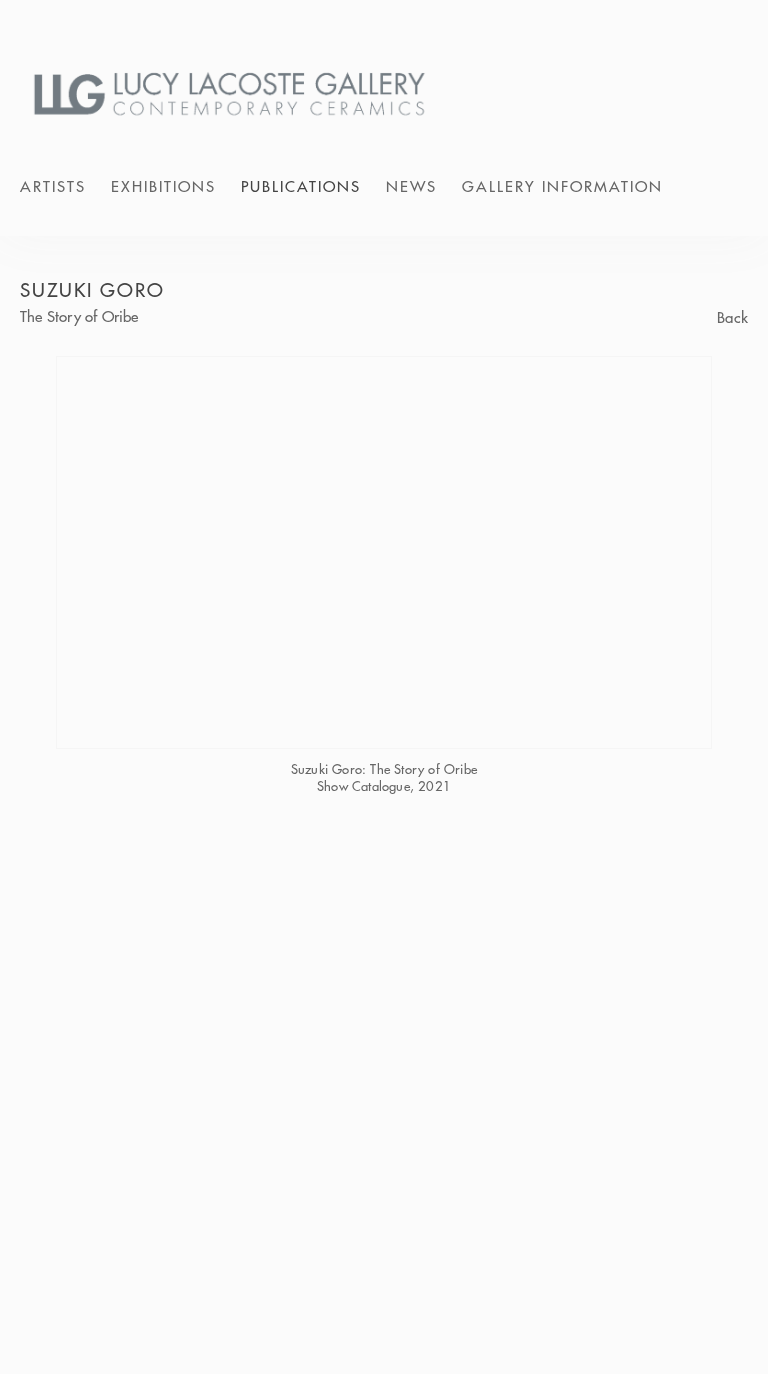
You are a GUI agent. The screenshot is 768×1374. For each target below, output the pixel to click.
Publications (301, 186)
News (411, 186)
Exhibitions (163, 186)
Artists (53, 186)
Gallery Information (562, 186)
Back (732, 318)
